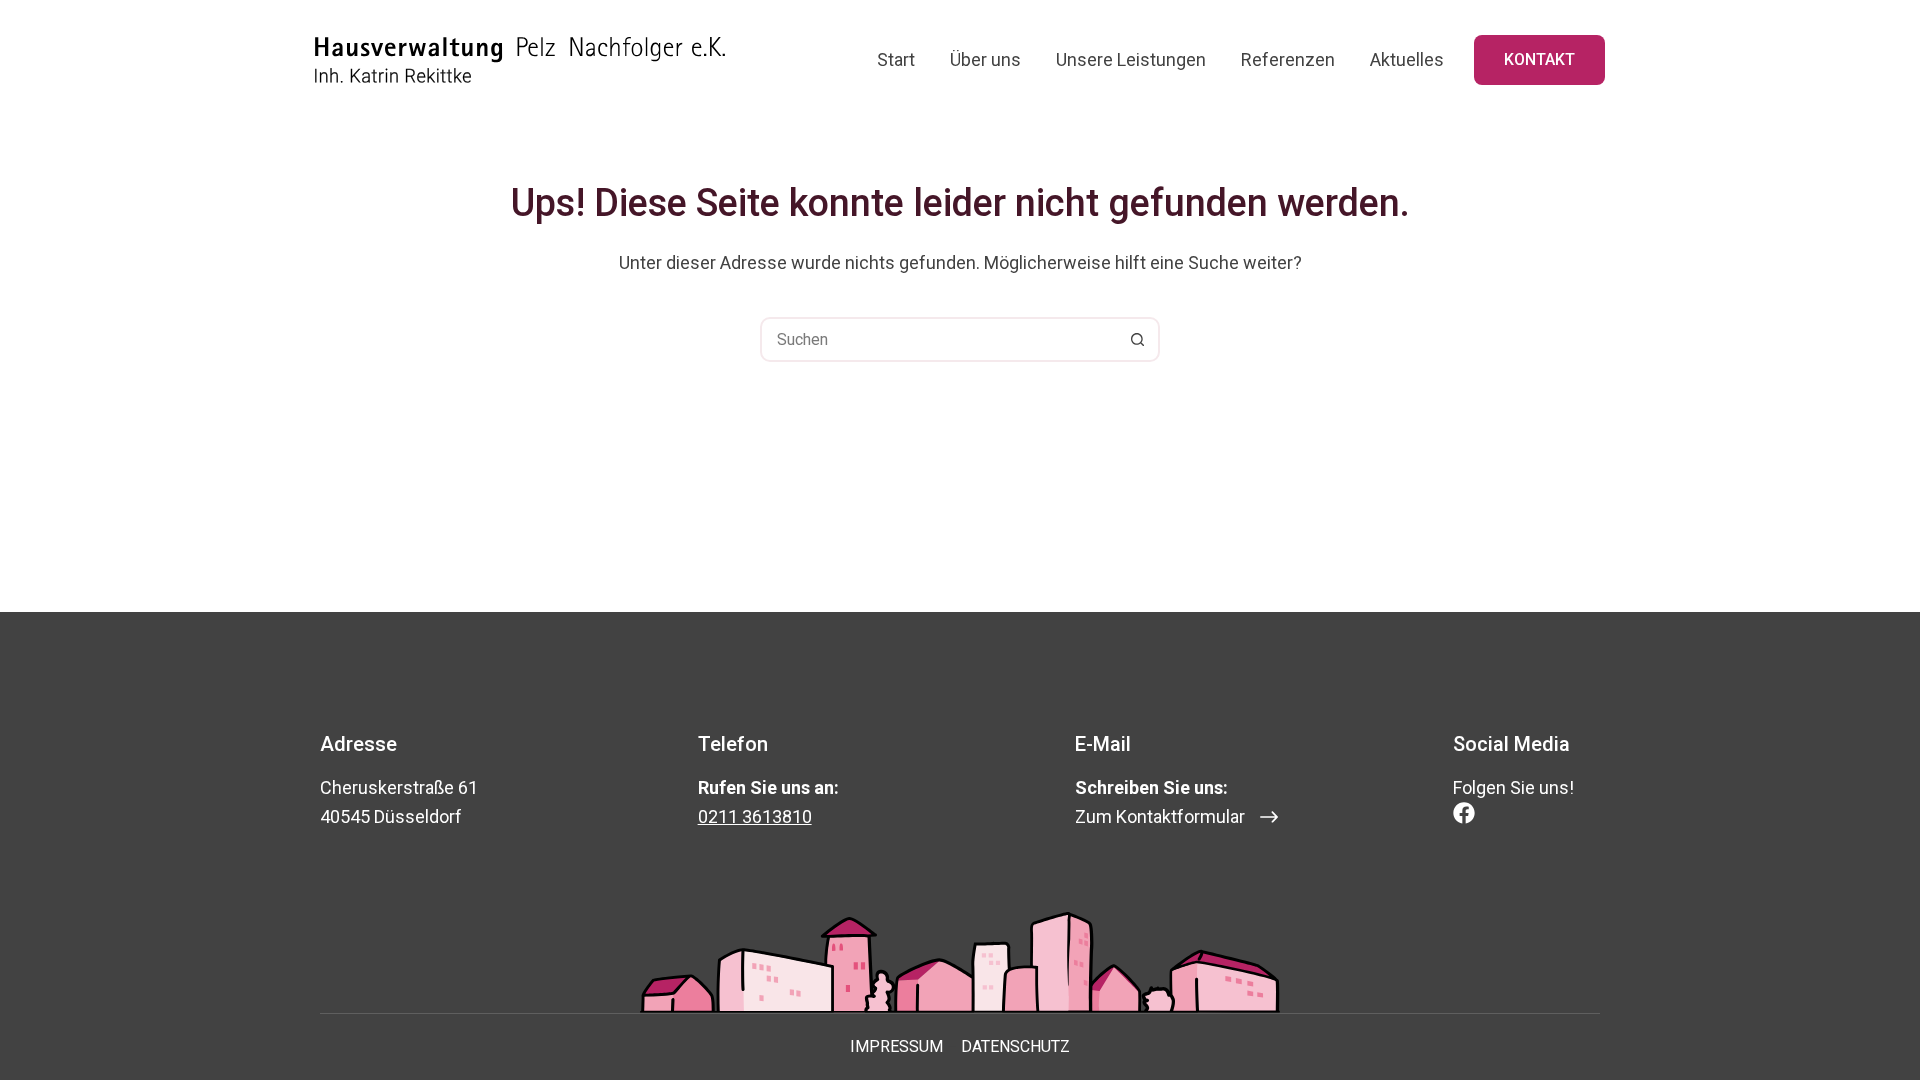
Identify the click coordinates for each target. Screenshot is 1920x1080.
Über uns (985, 59)
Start (896, 59)
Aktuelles (1407, 59)
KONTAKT (1539, 59)
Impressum (896, 1046)
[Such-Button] (1137, 339)
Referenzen (1288, 59)
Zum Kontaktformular (1160, 816)
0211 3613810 (755, 816)
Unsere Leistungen (1131, 59)
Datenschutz (1015, 1046)
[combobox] (939, 339)
